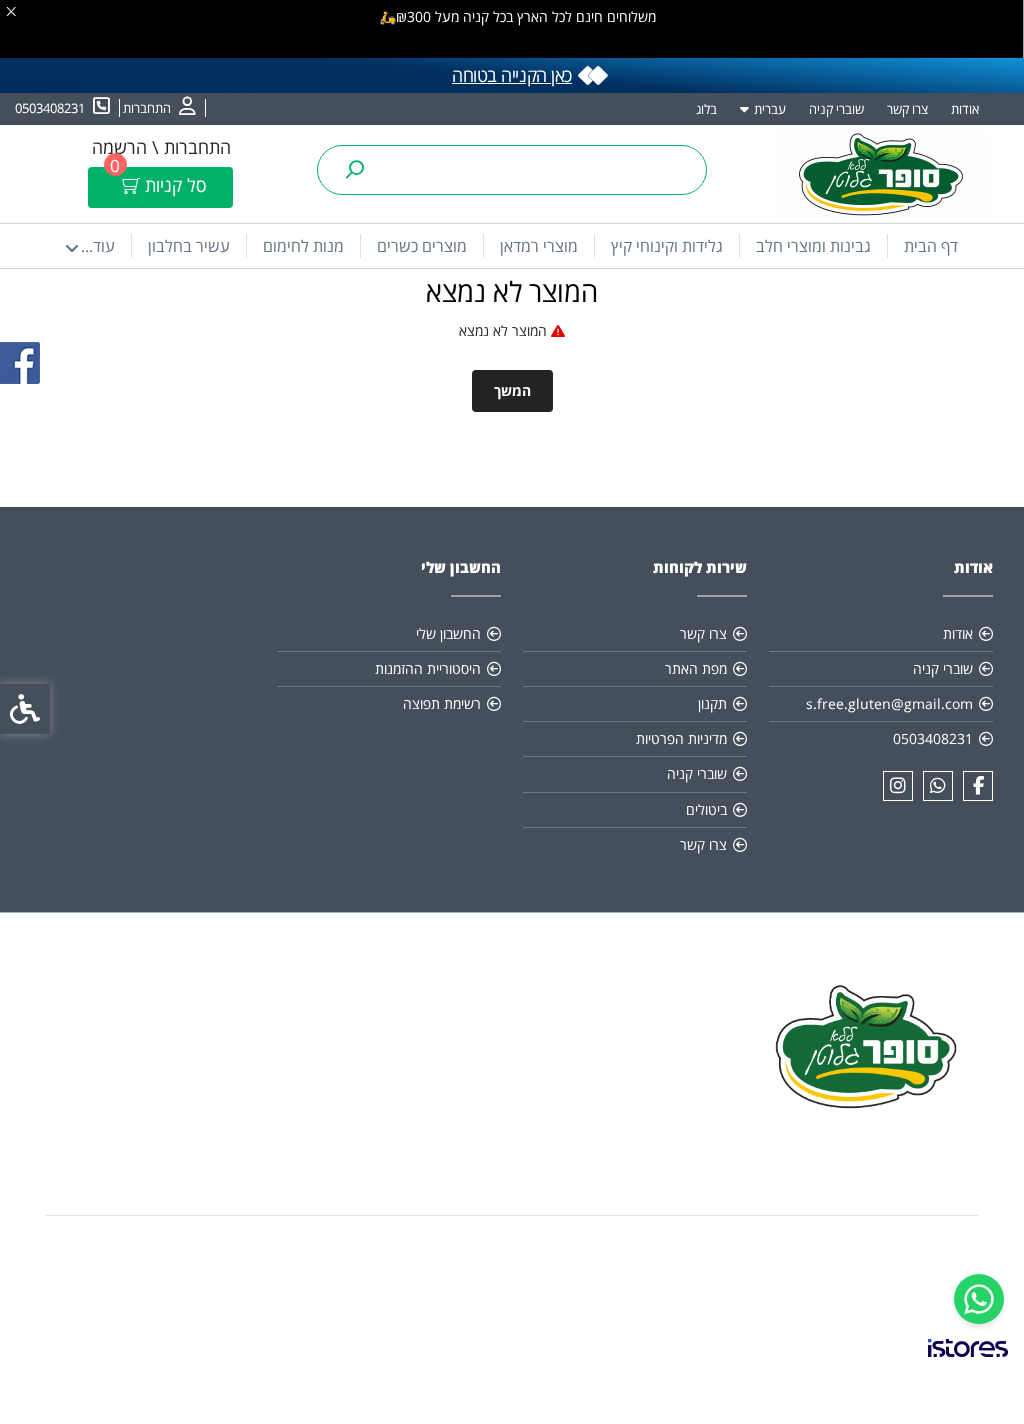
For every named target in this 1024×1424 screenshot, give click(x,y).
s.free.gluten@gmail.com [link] (889, 703)
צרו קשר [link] (907, 109)
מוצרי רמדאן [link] (539, 246)
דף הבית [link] (931, 246)
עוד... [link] (98, 246)
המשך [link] (512, 390)
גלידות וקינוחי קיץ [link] (667, 246)
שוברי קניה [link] (836, 109)
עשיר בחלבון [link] (189, 246)
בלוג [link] (706, 109)
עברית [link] (770, 109)
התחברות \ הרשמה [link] (161, 147)
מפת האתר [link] (696, 668)
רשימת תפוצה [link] (442, 703)
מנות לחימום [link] (303, 246)
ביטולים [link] (706, 809)
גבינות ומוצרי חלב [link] (813, 246)
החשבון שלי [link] (448, 633)
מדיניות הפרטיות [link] (681, 738)
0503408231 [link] (933, 738)
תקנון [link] (712, 703)
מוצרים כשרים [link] (422, 246)
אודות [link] (965, 109)
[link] (979, 1299)
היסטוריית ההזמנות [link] (428, 668)
